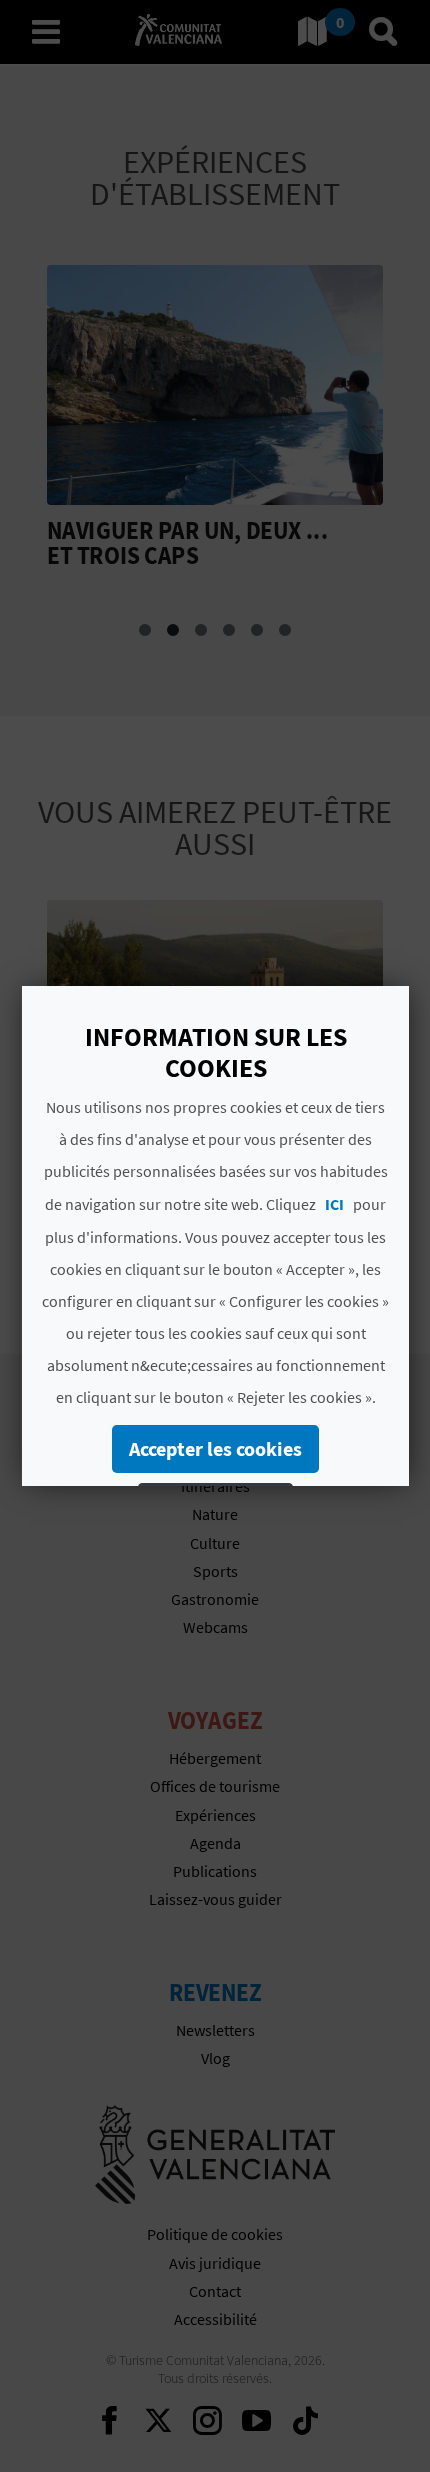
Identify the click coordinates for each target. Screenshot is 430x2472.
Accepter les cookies (215, 1448)
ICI (334, 1204)
